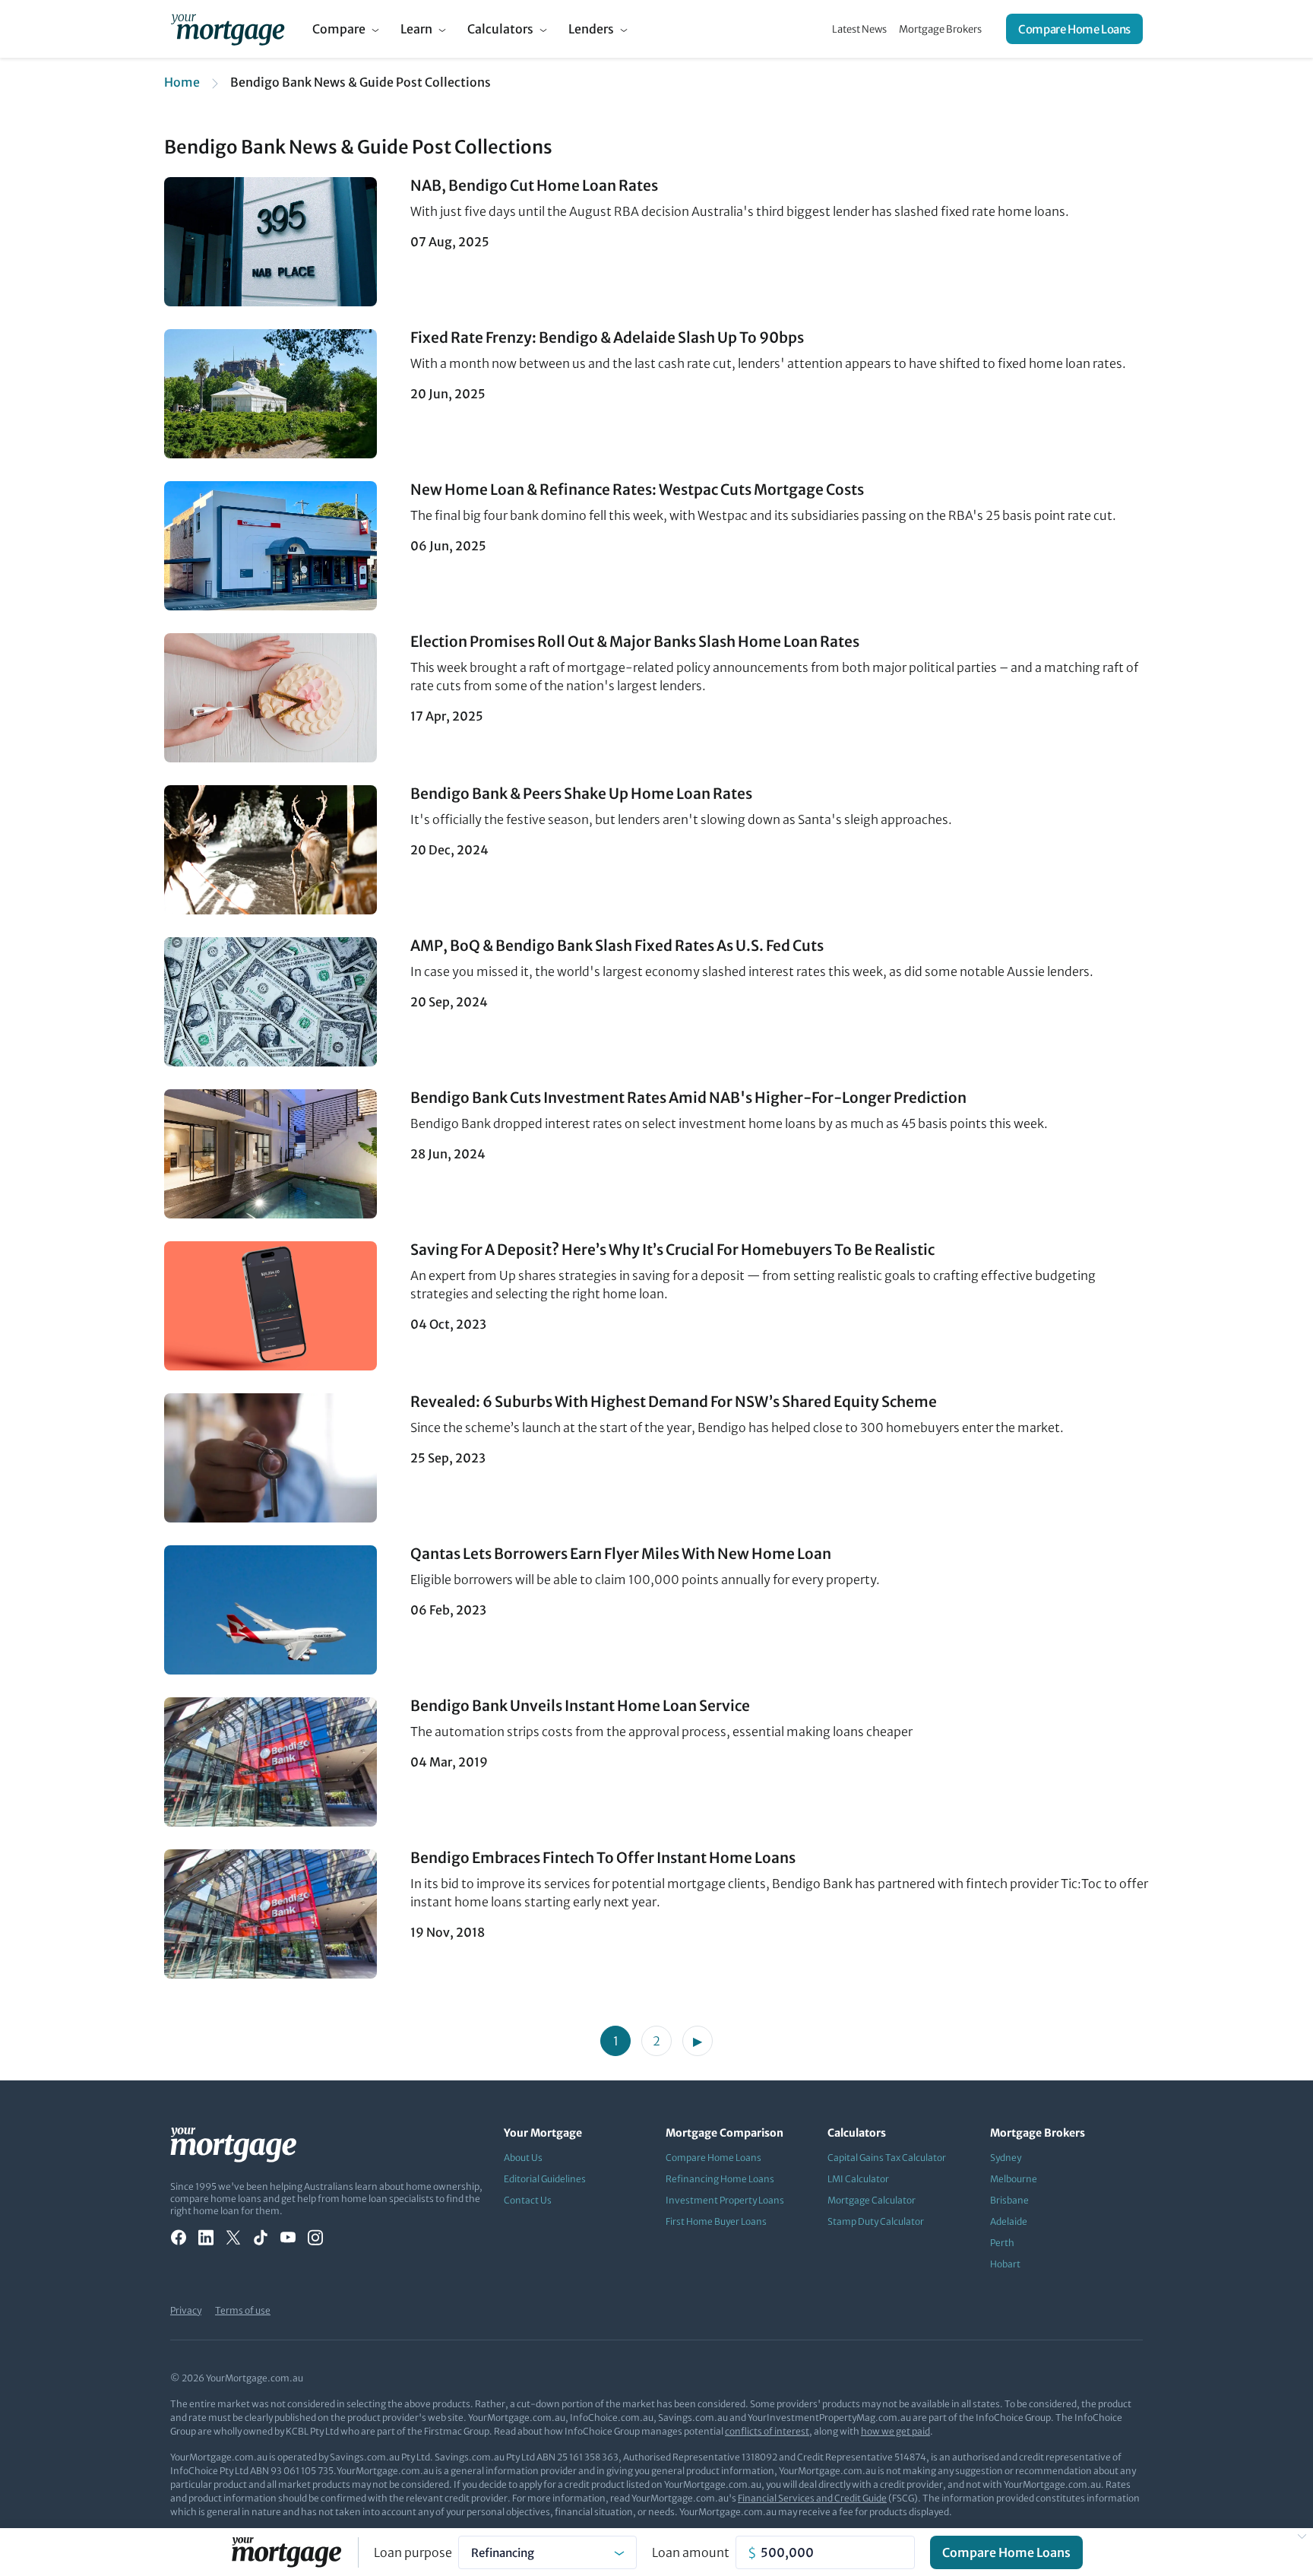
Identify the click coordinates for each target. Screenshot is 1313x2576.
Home (182, 82)
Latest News (859, 29)
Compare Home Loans (1074, 29)
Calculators (500, 29)
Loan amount (691, 2552)
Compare (339, 29)
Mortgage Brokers (940, 29)
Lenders (591, 29)
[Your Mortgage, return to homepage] (228, 29)
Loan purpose (413, 2552)
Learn (416, 29)
